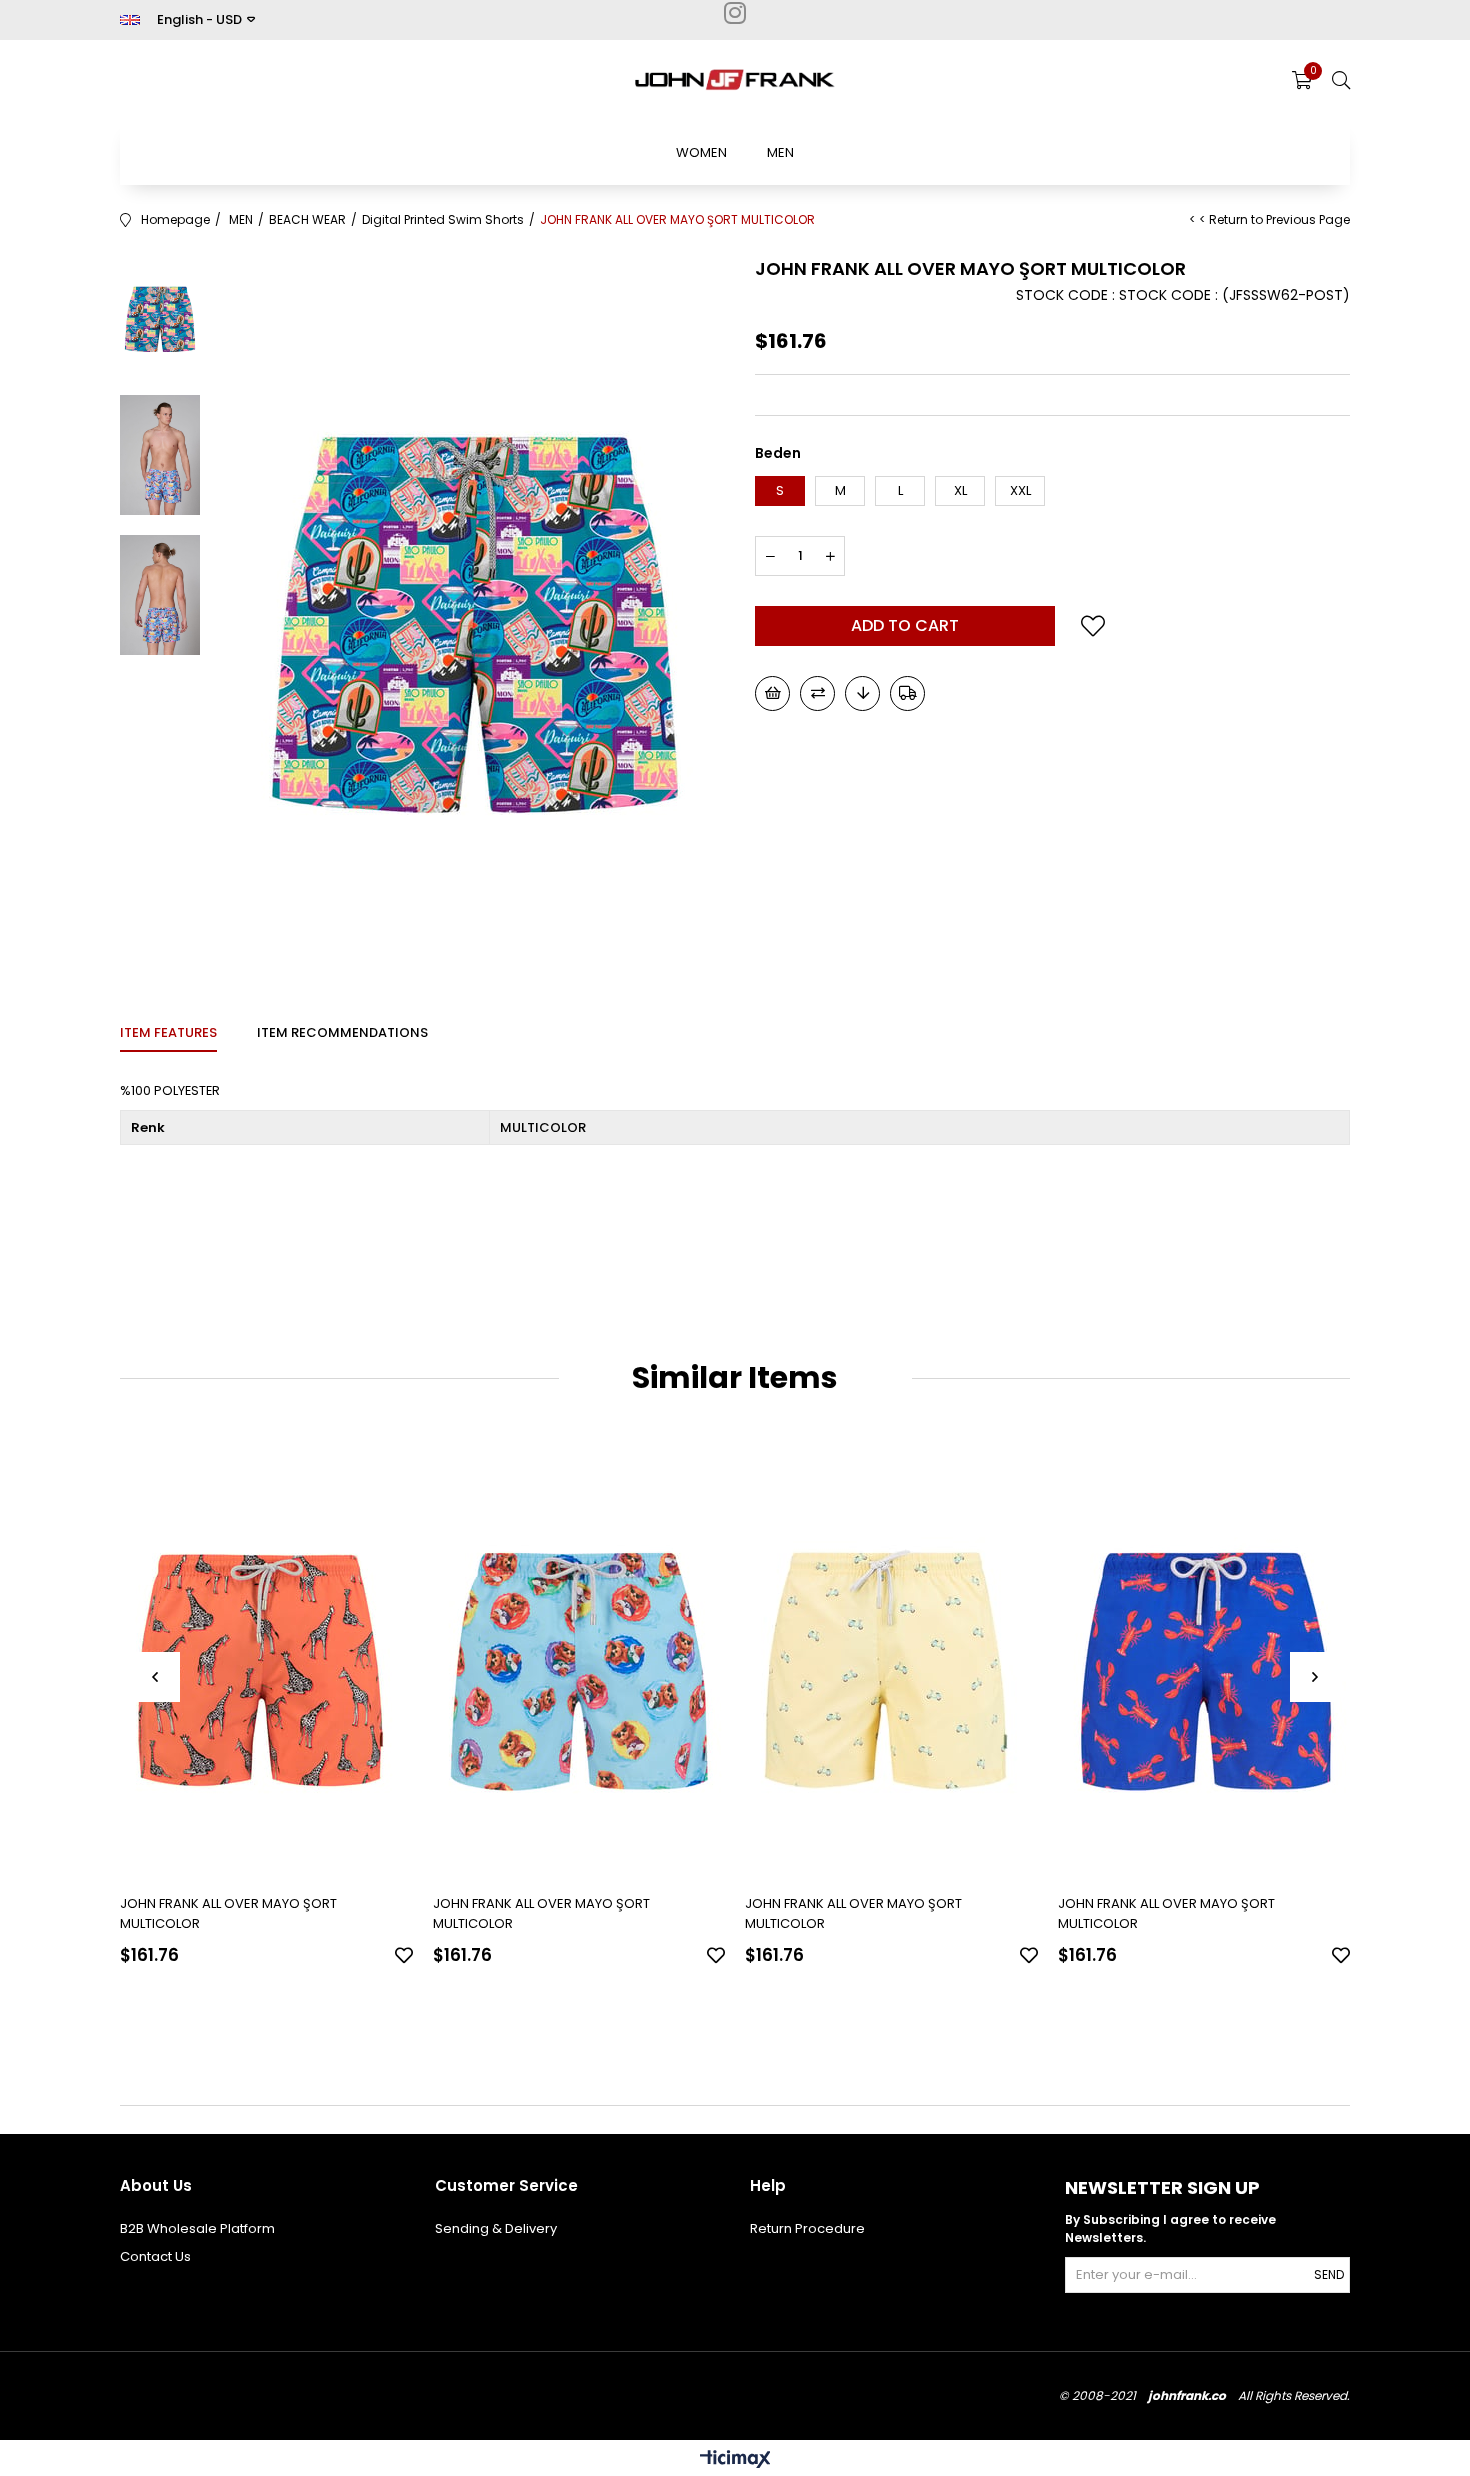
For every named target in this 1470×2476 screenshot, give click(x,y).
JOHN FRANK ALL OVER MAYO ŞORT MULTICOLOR (228, 1913)
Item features (168, 1032)
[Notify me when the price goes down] (862, 693)
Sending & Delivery (496, 2228)
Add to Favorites (404, 1955)
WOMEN (701, 152)
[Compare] (817, 693)
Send (1329, 2274)
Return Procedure (807, 2228)
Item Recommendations (342, 1032)
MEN (780, 152)
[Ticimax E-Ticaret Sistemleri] (735, 2460)
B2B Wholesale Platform (197, 2228)
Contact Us (155, 2256)
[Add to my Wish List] (772, 693)
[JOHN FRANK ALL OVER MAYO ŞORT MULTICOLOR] (266, 1659)
